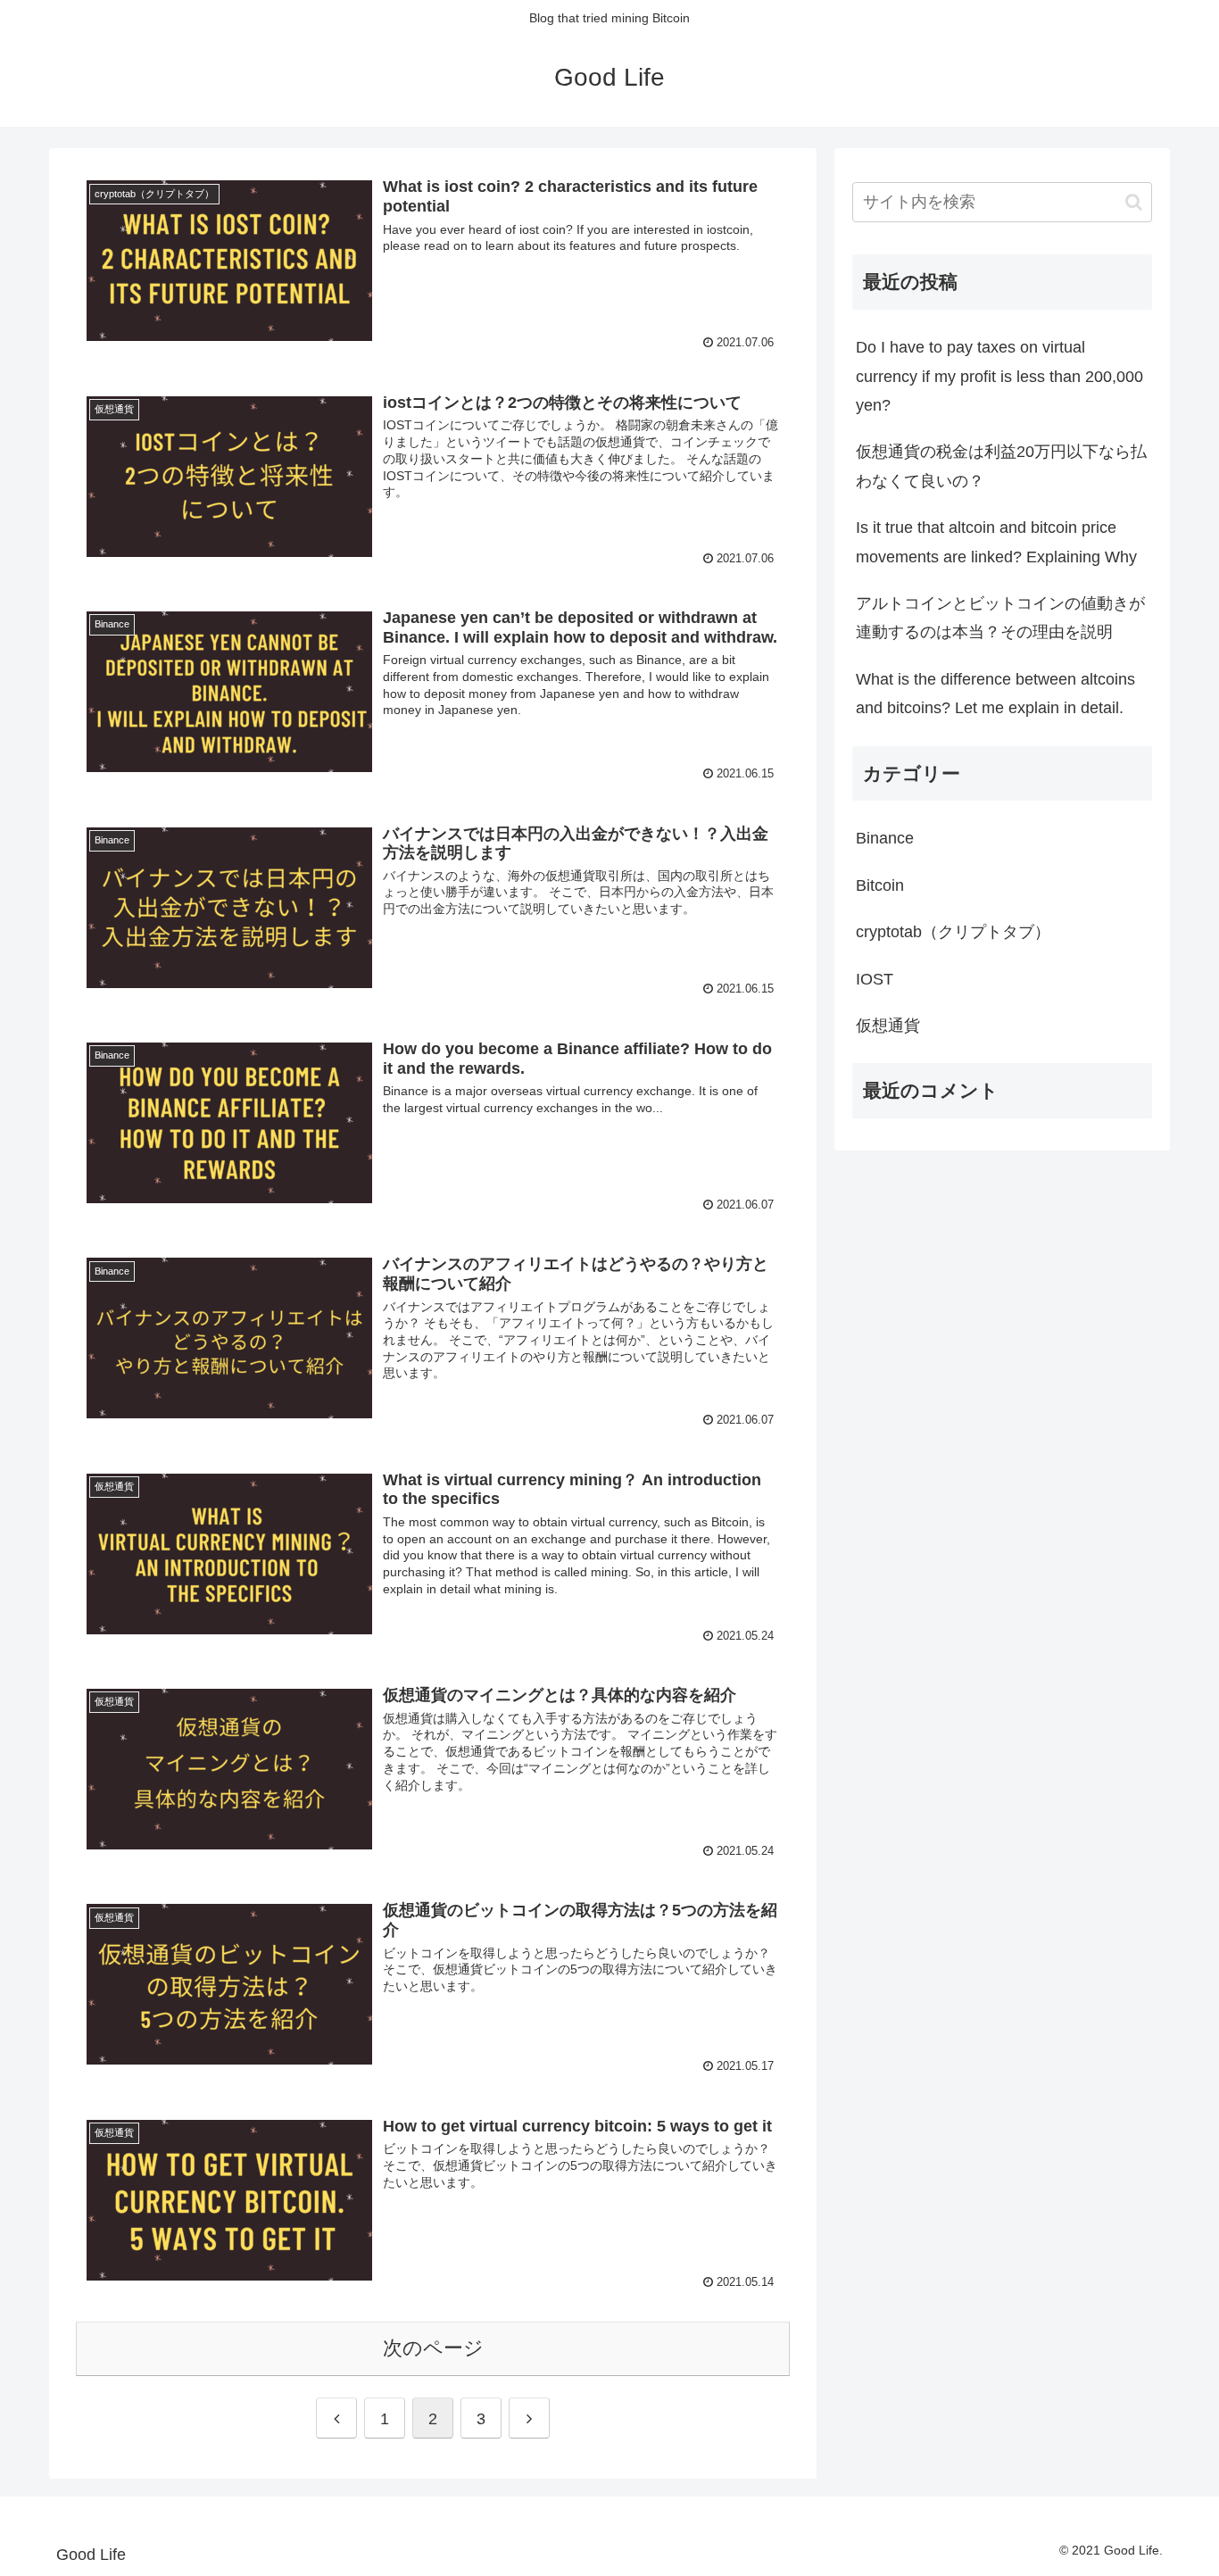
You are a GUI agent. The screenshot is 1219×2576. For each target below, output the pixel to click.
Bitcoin (880, 885)
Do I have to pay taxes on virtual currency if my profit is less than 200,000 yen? (999, 376)
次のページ (433, 2348)
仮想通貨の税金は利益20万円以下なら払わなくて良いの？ (1001, 466)
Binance (885, 838)
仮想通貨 (888, 1026)
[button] (1134, 202)
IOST (875, 979)
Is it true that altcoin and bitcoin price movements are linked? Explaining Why (996, 542)
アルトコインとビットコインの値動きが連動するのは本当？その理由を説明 (1000, 618)
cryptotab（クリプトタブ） (953, 932)
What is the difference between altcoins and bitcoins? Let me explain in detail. (995, 694)
